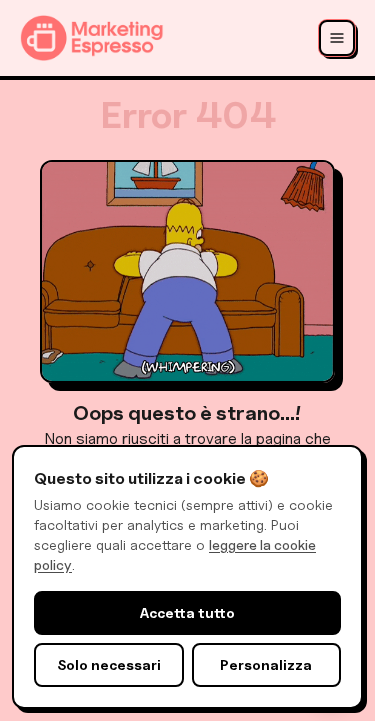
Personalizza (266, 664)
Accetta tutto (187, 612)
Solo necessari (109, 664)
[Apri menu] (337, 38)
